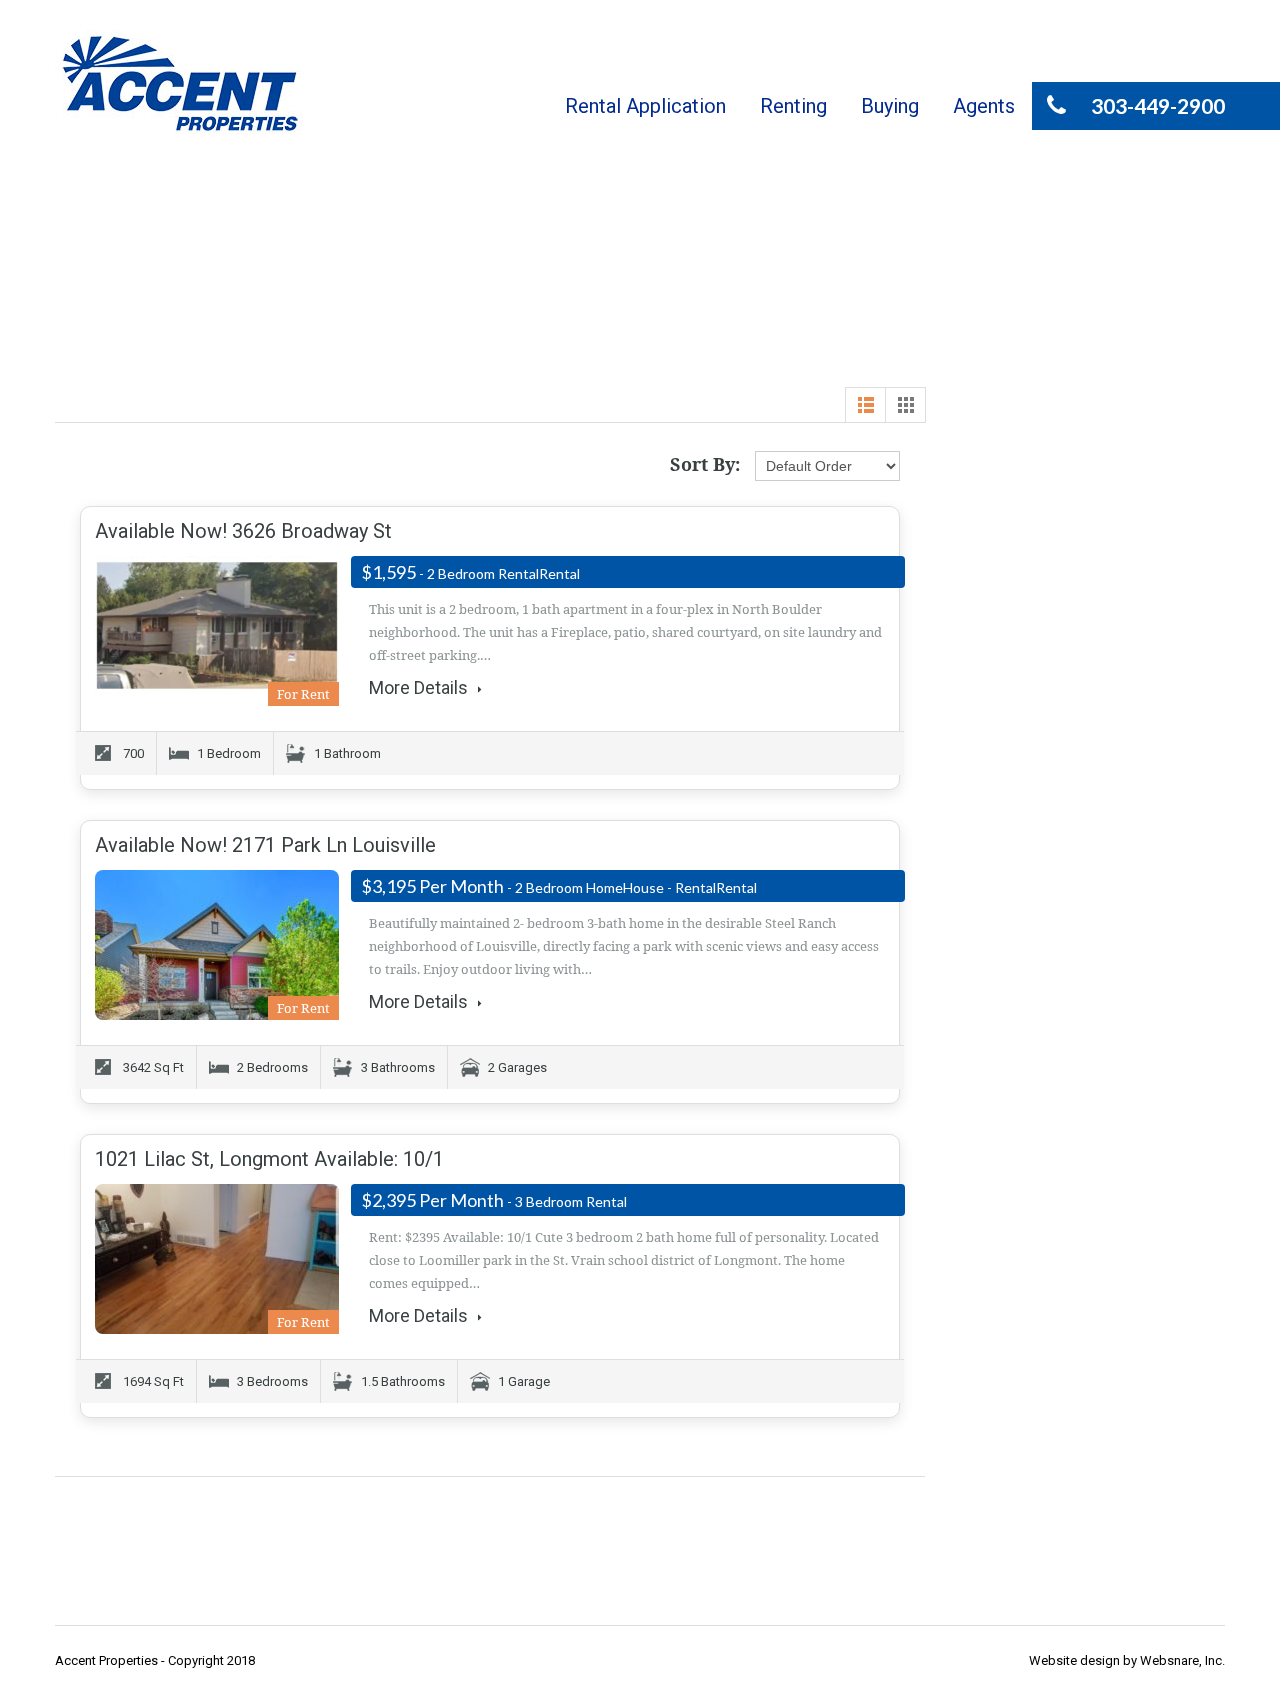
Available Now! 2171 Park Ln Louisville (265, 845)
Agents (984, 106)
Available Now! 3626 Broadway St (243, 531)
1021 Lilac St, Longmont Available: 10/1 (269, 1159)
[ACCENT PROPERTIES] (180, 83)
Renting (793, 106)
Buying (890, 106)
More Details (420, 688)
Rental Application (645, 106)
